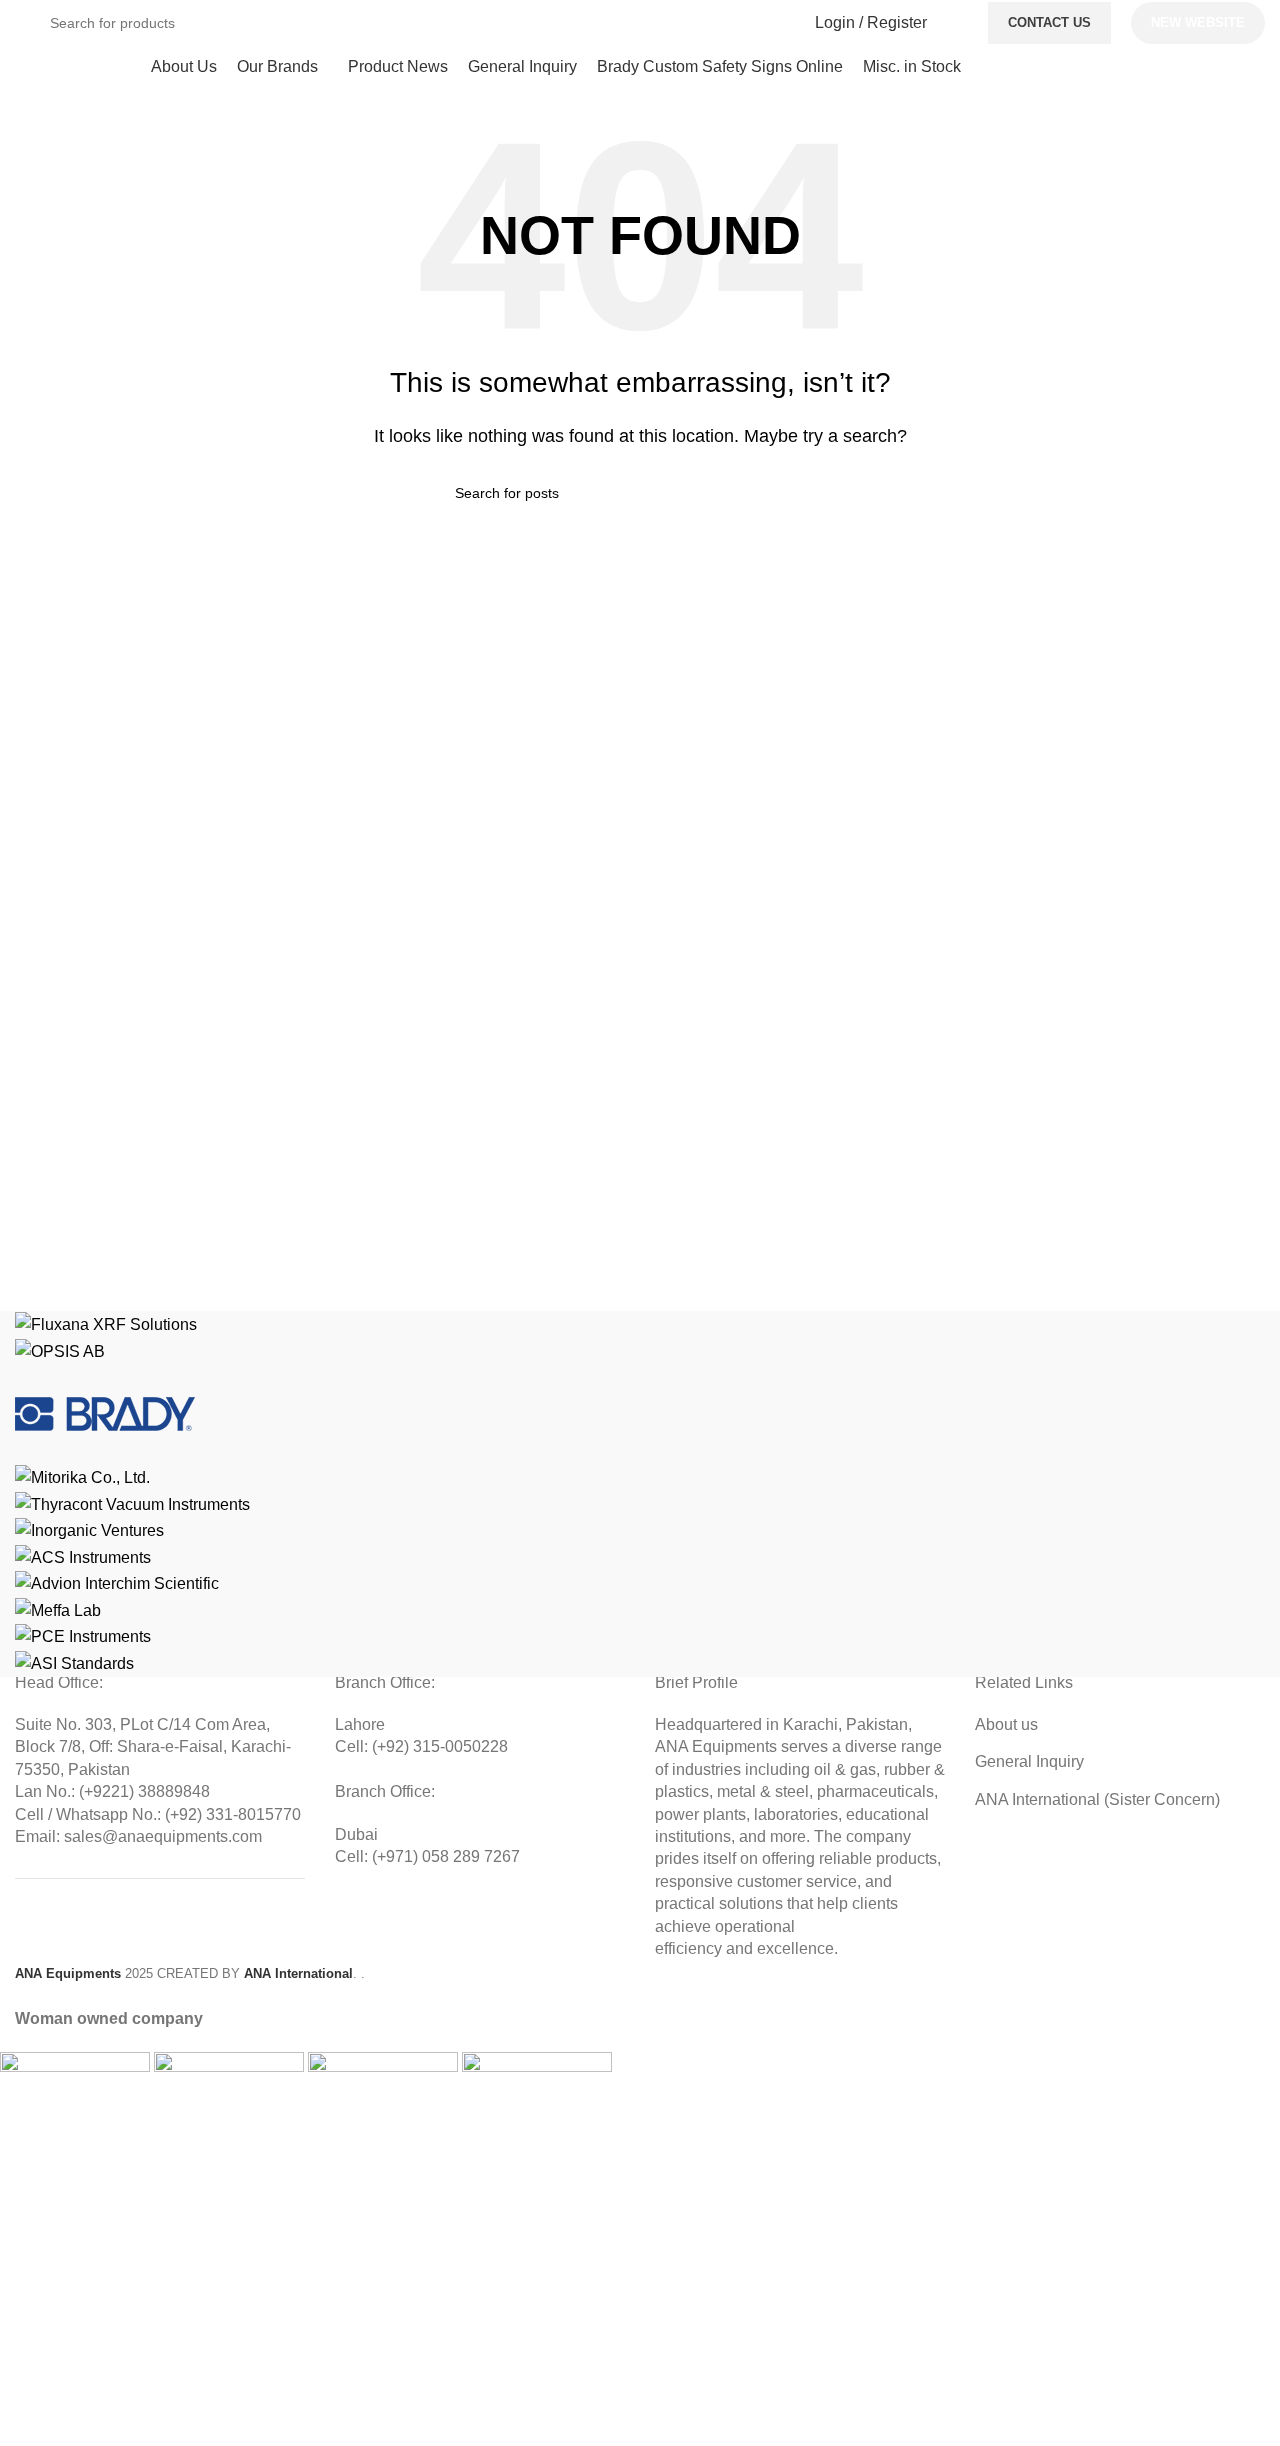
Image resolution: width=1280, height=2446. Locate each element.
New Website (1198, 22)
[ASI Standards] (640, 1494)
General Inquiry (1029, 1761)
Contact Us (1049, 22)
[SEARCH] (772, 23)
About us (1006, 1724)
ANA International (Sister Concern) (1097, 1799)
